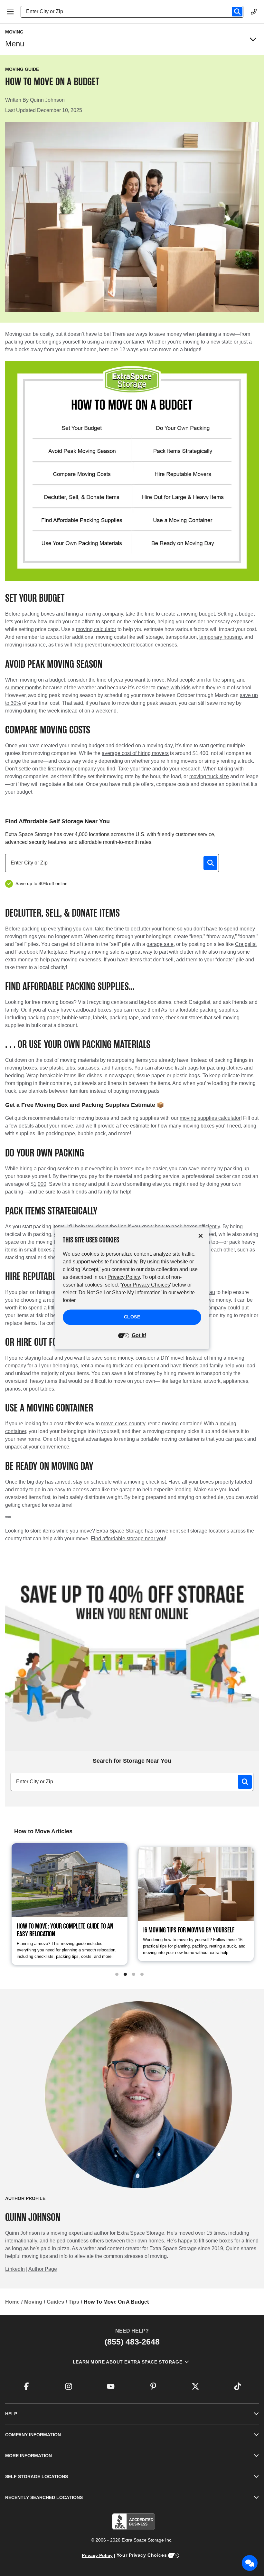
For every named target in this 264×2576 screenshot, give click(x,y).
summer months (23, 688)
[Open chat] (250, 2563)
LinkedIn (15, 2269)
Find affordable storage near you (128, 1538)
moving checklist (147, 1482)
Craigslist (246, 944)
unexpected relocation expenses (140, 645)
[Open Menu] (10, 12)
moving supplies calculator (210, 1118)
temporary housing (221, 637)
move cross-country (123, 1424)
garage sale (160, 944)
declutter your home (153, 929)
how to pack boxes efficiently (187, 1227)
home (12, 2302)
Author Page (43, 2269)
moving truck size (209, 776)
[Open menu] (253, 39)
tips (74, 2302)
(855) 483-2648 (132, 2342)
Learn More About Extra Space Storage (127, 2362)
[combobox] (135, 12)
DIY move (172, 1358)
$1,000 (38, 1184)
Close (132, 1317)
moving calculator (96, 629)
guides (55, 2302)
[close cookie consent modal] (201, 1236)
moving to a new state (208, 342)
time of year (110, 680)
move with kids (174, 688)
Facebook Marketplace (41, 952)
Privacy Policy (97, 2555)
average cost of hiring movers (135, 753)
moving (33, 2302)
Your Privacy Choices (142, 2555)
